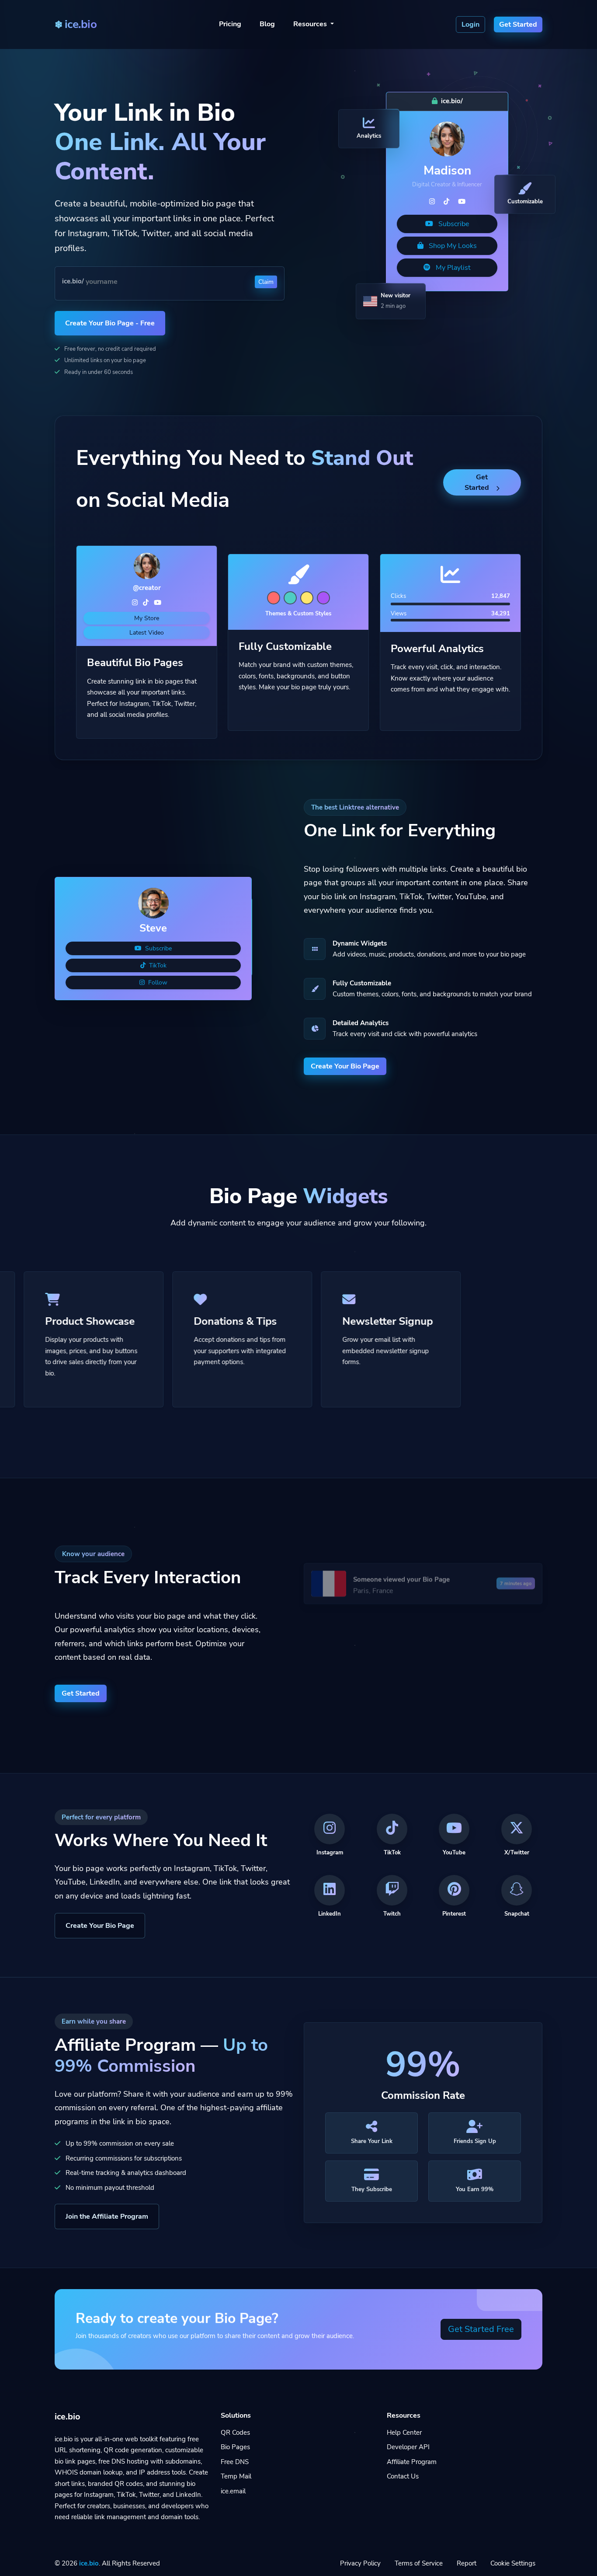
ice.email (233, 2491)
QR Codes (235, 2433)
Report (467, 2563)
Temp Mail (236, 2476)
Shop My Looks (452, 246)
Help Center (404, 2433)
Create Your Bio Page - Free (110, 323)
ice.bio (89, 2563)
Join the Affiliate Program (107, 2216)
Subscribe (453, 224)
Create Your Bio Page (345, 1066)
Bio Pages (235, 2447)
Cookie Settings (513, 2563)
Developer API (408, 2447)
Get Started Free (481, 2329)
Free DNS (235, 2462)
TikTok (157, 965)
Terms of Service (419, 2563)
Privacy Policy (360, 2563)
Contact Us (403, 2476)
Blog (267, 24)
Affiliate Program (412, 2462)
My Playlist (452, 268)
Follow (157, 983)
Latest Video (147, 633)
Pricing (230, 24)
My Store (147, 618)
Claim (266, 282)
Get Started (477, 482)
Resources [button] (311, 24)
